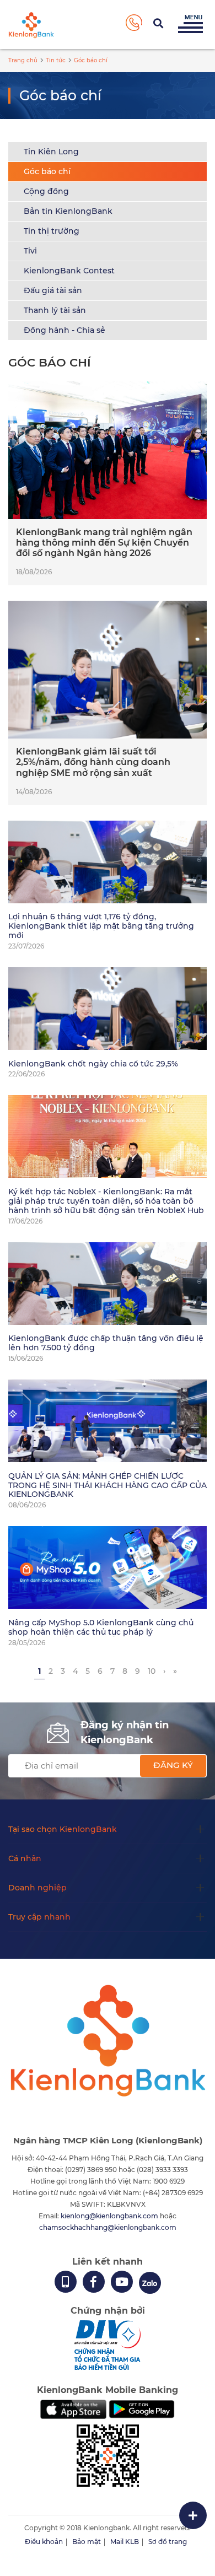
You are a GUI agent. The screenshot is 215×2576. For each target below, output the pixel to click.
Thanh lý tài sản (55, 310)
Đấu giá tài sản (53, 290)
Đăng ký (173, 1765)
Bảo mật (87, 2542)
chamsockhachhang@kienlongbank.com (108, 2227)
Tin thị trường (52, 231)
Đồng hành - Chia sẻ (64, 330)
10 (152, 1671)
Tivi (30, 251)
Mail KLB (125, 2542)
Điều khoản (44, 2542)
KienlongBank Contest (69, 271)
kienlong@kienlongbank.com (110, 2216)
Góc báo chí (47, 171)
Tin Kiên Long (51, 152)
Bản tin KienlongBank (68, 211)
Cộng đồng (46, 191)
